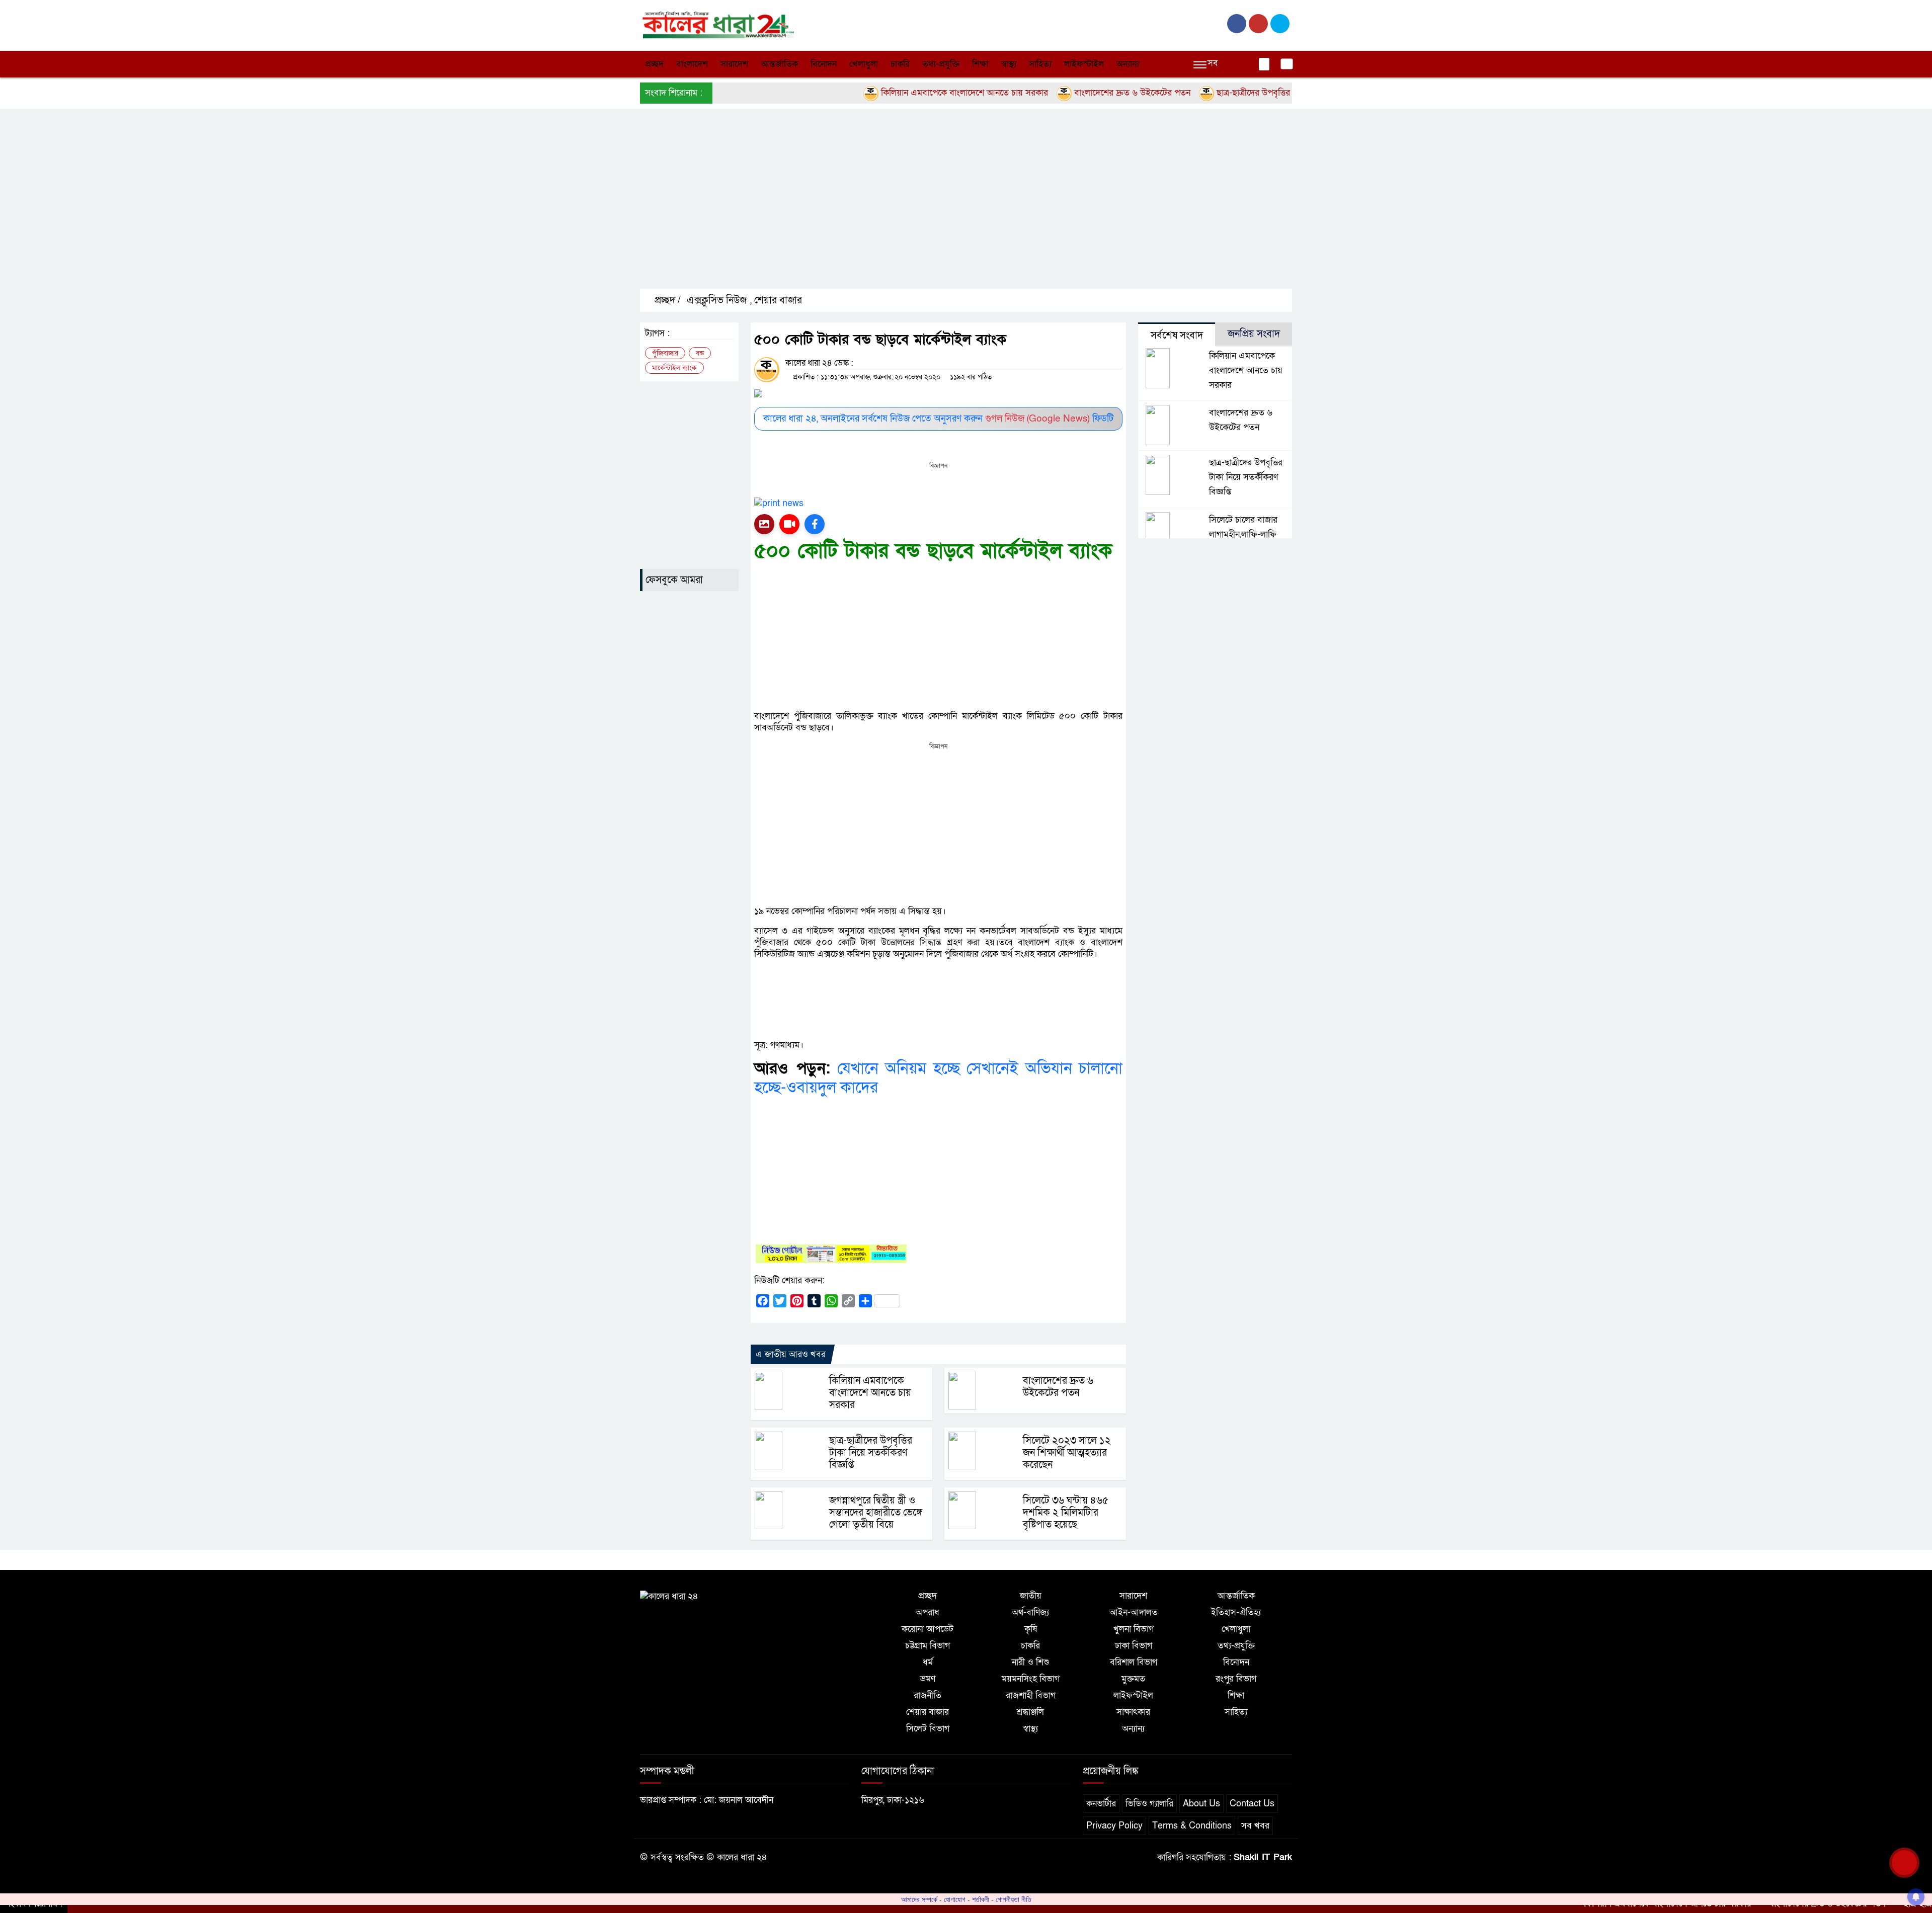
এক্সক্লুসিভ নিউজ (717, 300)
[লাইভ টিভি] (789, 524)
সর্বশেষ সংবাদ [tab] (1177, 336)
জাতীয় (1031, 1596)
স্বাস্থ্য (1009, 64)
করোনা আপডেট (928, 1629)
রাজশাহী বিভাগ (1031, 1695)
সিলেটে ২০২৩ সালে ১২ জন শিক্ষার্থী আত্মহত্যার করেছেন (1067, 1453)
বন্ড (700, 353)
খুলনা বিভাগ (1134, 1629)
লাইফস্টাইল (1084, 64)
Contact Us (1252, 1804)
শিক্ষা (980, 64)
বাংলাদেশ (692, 64)
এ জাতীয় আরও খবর (791, 1354)
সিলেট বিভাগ (928, 1729)
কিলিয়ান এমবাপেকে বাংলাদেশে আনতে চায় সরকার (896, 93)
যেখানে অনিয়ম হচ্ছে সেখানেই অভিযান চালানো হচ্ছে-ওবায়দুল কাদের (938, 1078)
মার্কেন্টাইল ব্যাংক (674, 368)
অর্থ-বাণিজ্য (1030, 1612)
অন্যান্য (1128, 64)
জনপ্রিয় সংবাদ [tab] (1254, 334)
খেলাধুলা (864, 64)
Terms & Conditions (1192, 1826)
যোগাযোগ (955, 1899)
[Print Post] (764, 524)
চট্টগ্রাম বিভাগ (928, 1646)
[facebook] (1237, 24)
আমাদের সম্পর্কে (919, 1899)
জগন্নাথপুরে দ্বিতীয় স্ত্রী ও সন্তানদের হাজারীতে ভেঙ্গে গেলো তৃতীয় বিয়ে (876, 1513)
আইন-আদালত (1134, 1612)
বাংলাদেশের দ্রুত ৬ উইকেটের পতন (1064, 93)
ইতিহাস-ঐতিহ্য (1236, 1612)
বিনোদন (824, 64)
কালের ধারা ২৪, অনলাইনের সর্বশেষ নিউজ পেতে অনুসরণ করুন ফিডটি (938, 419)
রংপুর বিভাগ (1236, 1679)
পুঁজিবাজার (665, 353)
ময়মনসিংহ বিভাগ (1031, 1679)
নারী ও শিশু (1030, 1662)
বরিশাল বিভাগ (1134, 1662)
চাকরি (900, 64)
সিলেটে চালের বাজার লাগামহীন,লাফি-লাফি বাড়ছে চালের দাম (1243, 534)
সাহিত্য (1040, 64)
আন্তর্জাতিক (779, 64)
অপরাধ (928, 1612)
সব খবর (1255, 1826)
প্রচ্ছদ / (666, 300)
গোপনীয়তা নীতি (1014, 1899)
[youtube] (1280, 24)
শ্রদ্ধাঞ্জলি (1030, 1712)
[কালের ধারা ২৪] (717, 24)
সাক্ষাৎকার (1133, 1712)
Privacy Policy (1114, 1826)
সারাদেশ (734, 64)
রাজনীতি (928, 1695)
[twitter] (1258, 24)
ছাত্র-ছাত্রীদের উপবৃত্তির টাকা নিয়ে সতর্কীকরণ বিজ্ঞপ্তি (1233, 93)
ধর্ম (928, 1662)
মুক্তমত (1133, 1679)
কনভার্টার (1101, 1804)
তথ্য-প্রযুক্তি (941, 64)
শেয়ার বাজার (778, 300)
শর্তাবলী (981, 1899)
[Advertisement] (942, 207)
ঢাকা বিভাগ (1134, 1646)
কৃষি (1031, 1629)
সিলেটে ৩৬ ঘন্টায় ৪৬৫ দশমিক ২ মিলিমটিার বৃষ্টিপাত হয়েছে (1066, 1513)
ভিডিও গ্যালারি (1149, 1804)
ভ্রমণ (928, 1679)
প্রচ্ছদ (654, 64)
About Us (1201, 1804)
